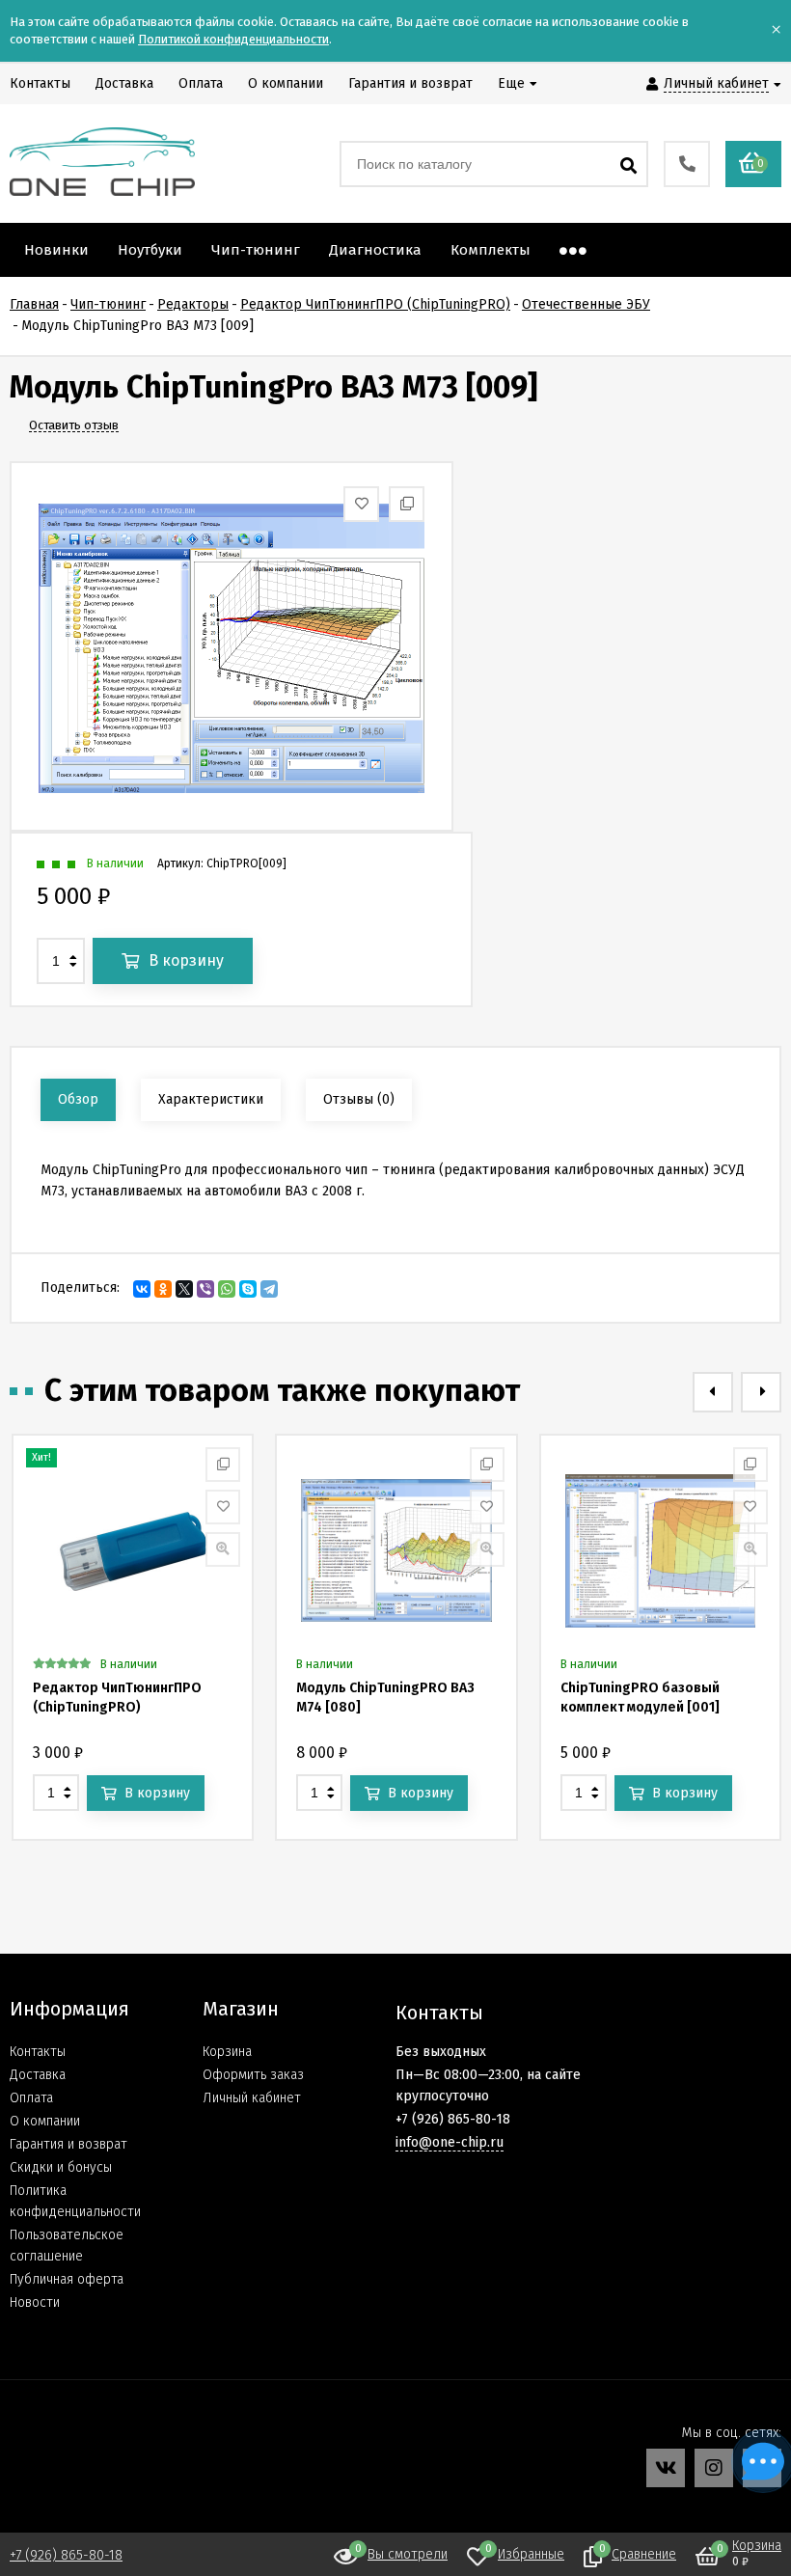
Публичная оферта (67, 2279)
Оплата (31, 2098)
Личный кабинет (252, 2098)
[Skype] (248, 1289)
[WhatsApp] (227, 1289)
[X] (184, 1289)
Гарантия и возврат (68, 2144)
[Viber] (205, 1289)
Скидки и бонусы (61, 2167)
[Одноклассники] (163, 1289)
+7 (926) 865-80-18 (66, 2555)
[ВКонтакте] (142, 1289)
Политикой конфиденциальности (233, 39)
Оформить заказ (253, 2075)
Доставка (38, 2075)
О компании (45, 2121)
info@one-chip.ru (450, 2142)
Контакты (38, 2052)
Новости (35, 2302)
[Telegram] (269, 1289)
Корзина (227, 2052)
